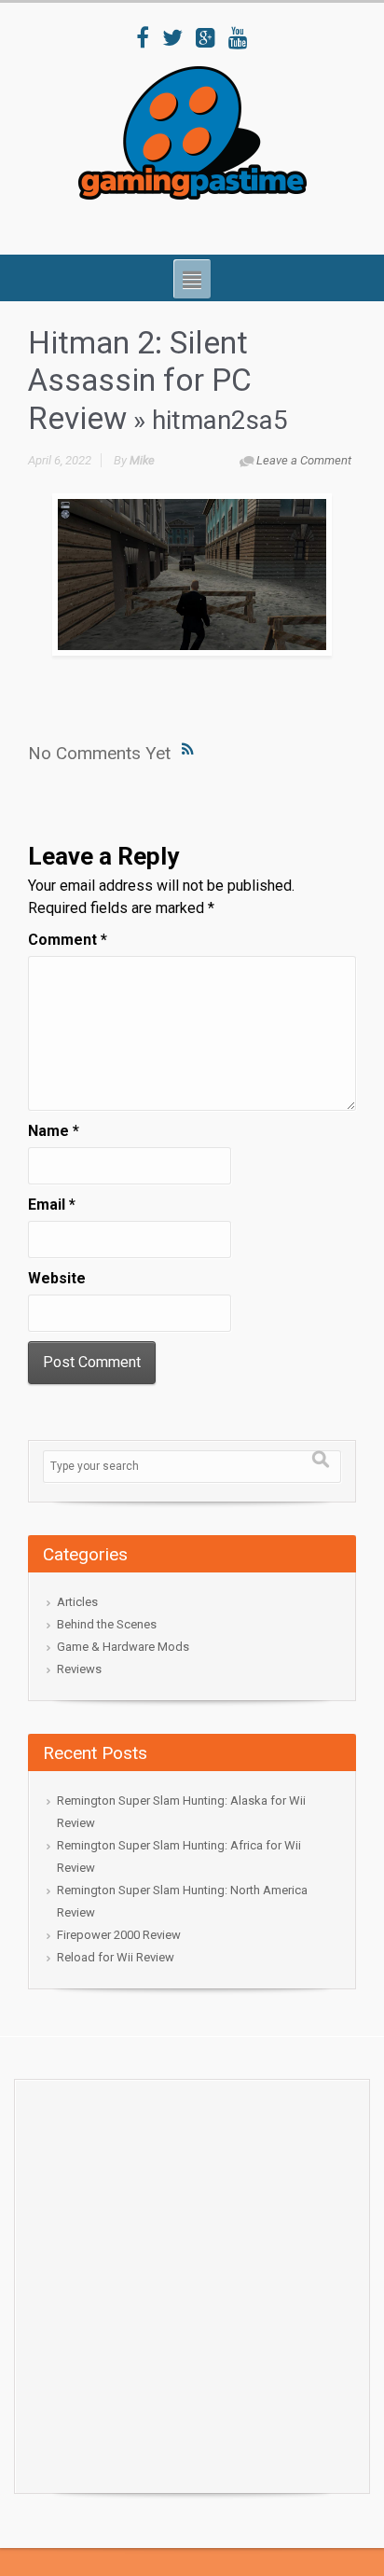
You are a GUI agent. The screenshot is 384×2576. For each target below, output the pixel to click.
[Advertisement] (192, 2281)
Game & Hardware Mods (123, 1647)
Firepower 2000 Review (119, 1935)
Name (54, 1131)
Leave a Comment (304, 460)
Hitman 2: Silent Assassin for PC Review (140, 381)
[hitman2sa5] (192, 575)
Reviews (79, 1669)
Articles (77, 1602)
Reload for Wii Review (116, 1957)
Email (52, 1205)
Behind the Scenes (107, 1624)
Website (57, 1278)
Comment (68, 940)
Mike (142, 460)
